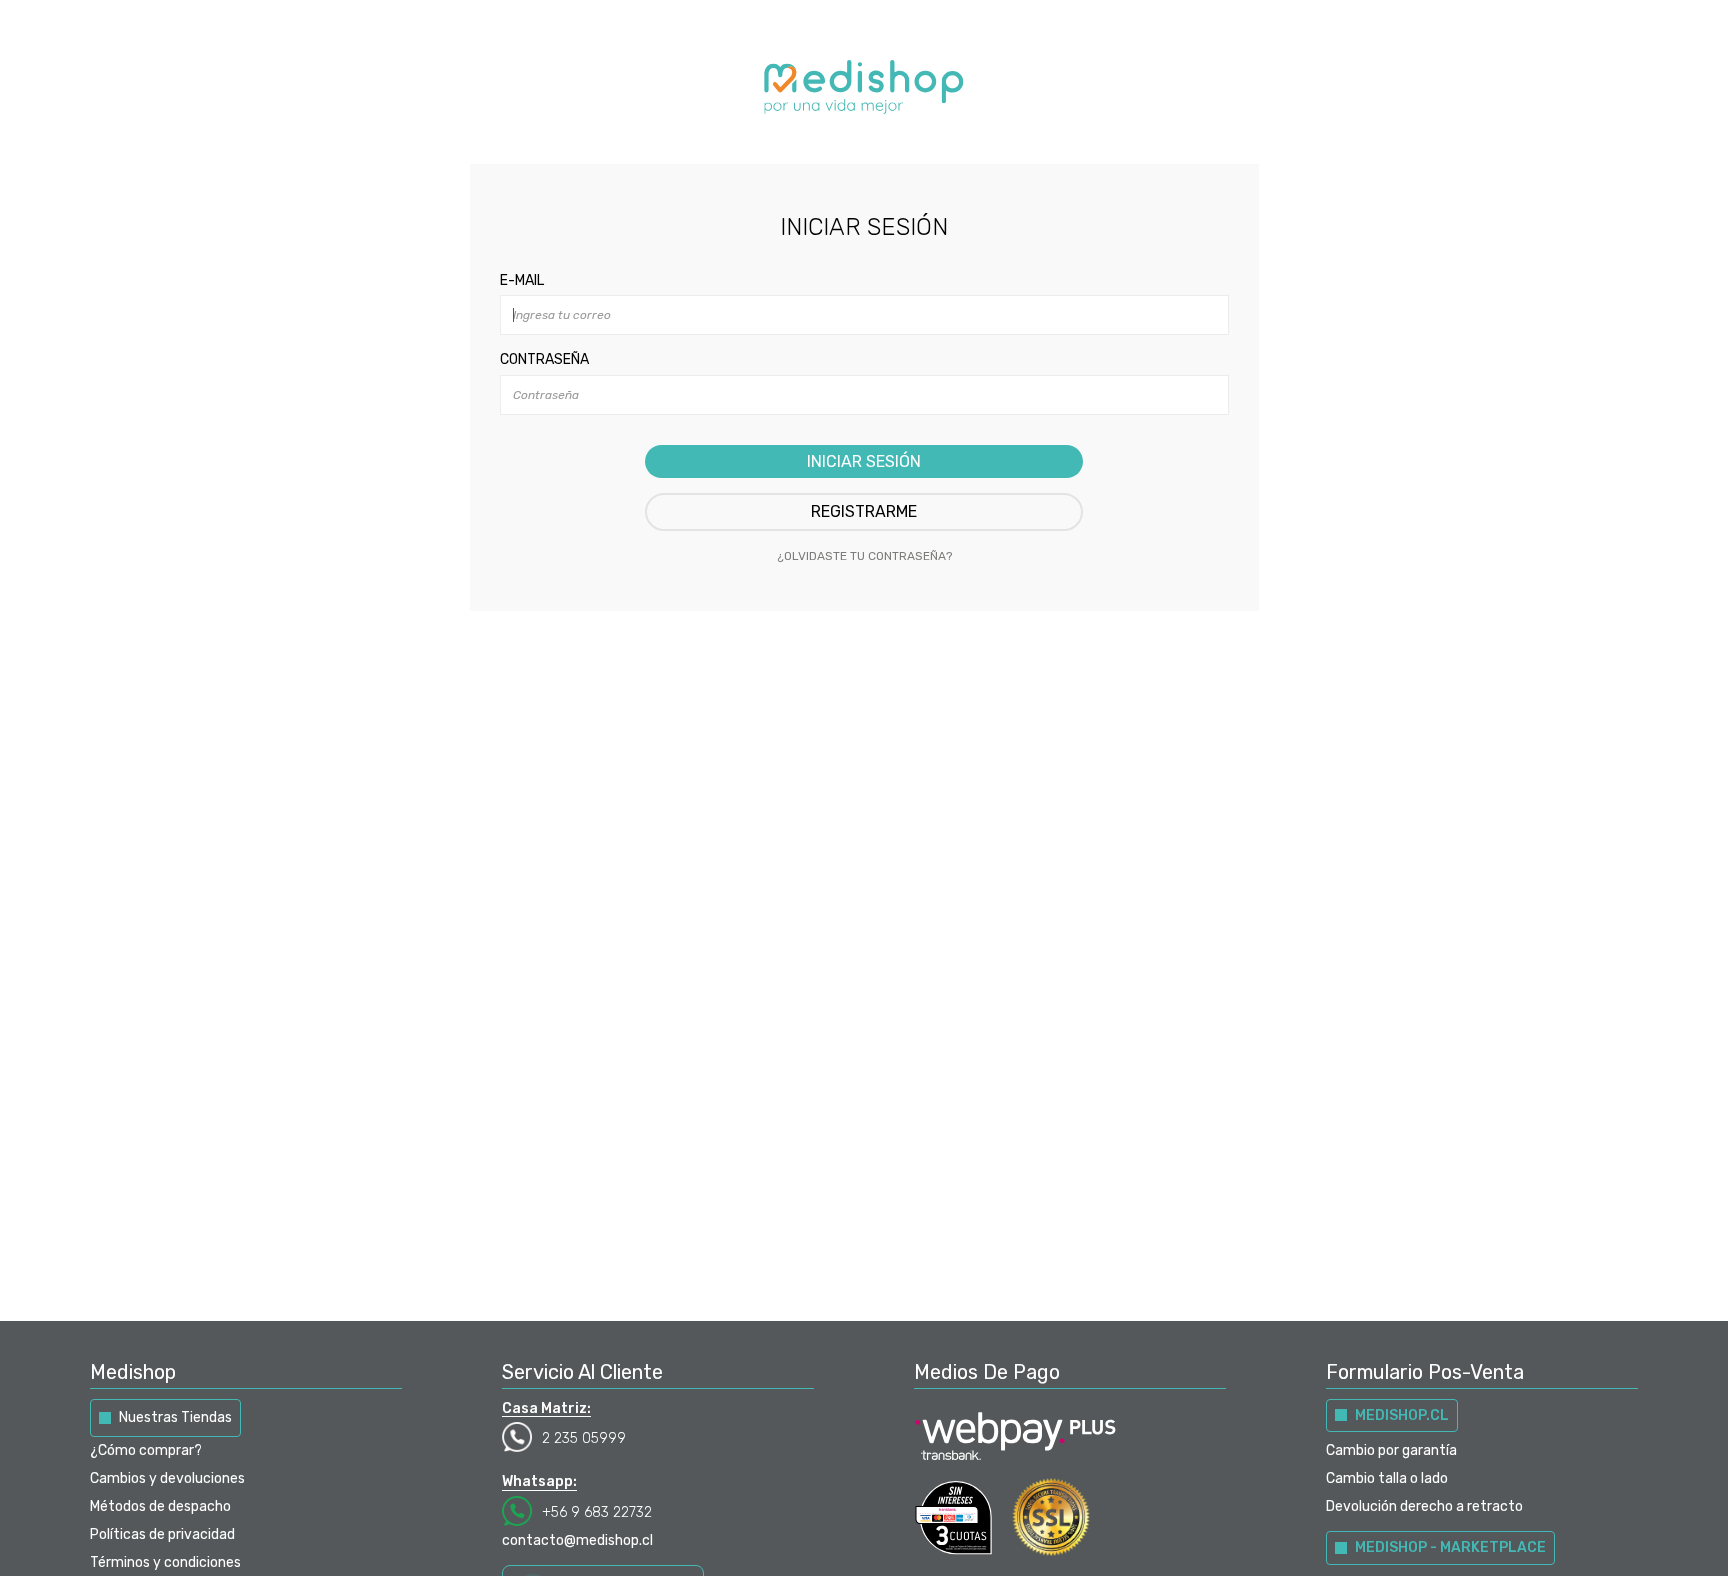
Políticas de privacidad (162, 1534)
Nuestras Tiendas (175, 1417)
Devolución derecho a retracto (1424, 1506)
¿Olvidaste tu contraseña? (864, 556)
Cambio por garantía (1391, 1450)
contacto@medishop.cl (577, 1540)
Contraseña (544, 359)
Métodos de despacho (160, 1506)
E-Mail (522, 280)
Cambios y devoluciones (167, 1478)
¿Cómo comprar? (146, 1450)
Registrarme (864, 511)
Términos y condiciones (165, 1562)
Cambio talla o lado (1387, 1478)
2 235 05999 (584, 1438)
